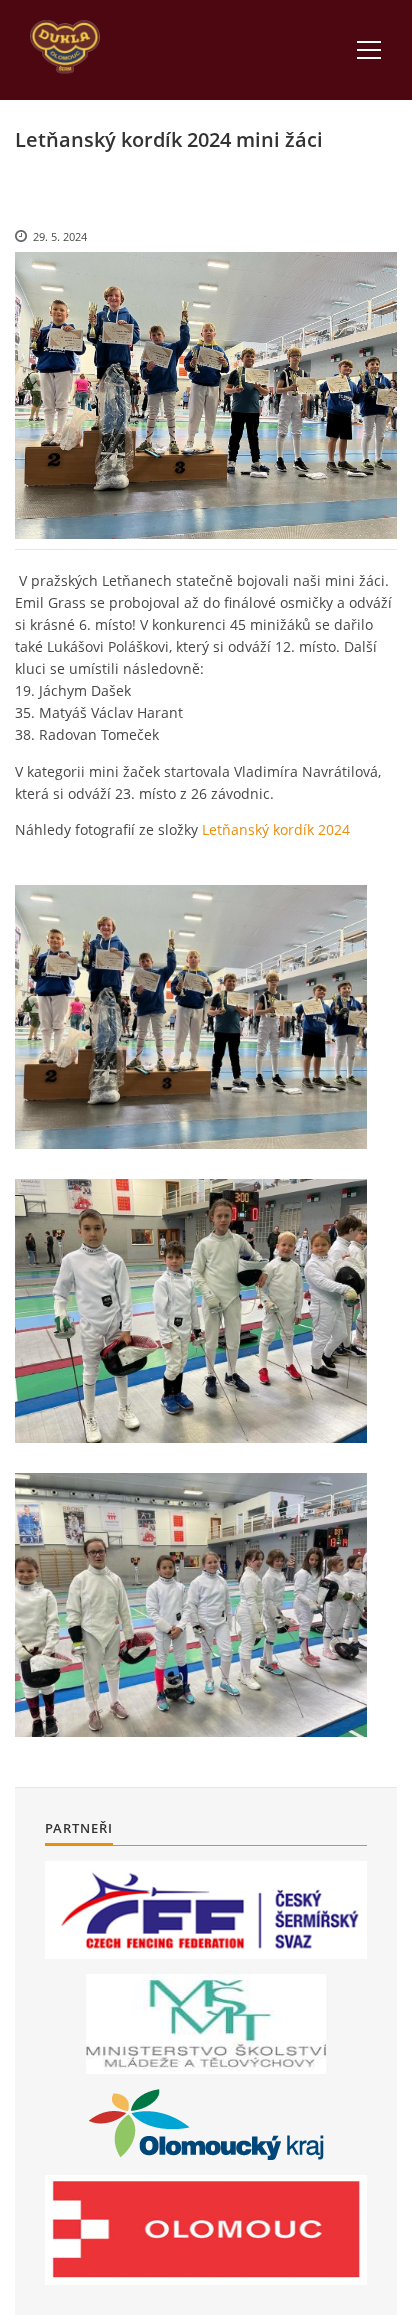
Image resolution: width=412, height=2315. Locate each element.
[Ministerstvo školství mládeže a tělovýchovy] (206, 2024)
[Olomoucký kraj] (206, 2124)
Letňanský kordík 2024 (276, 829)
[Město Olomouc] (206, 2230)
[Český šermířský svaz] (206, 1910)
